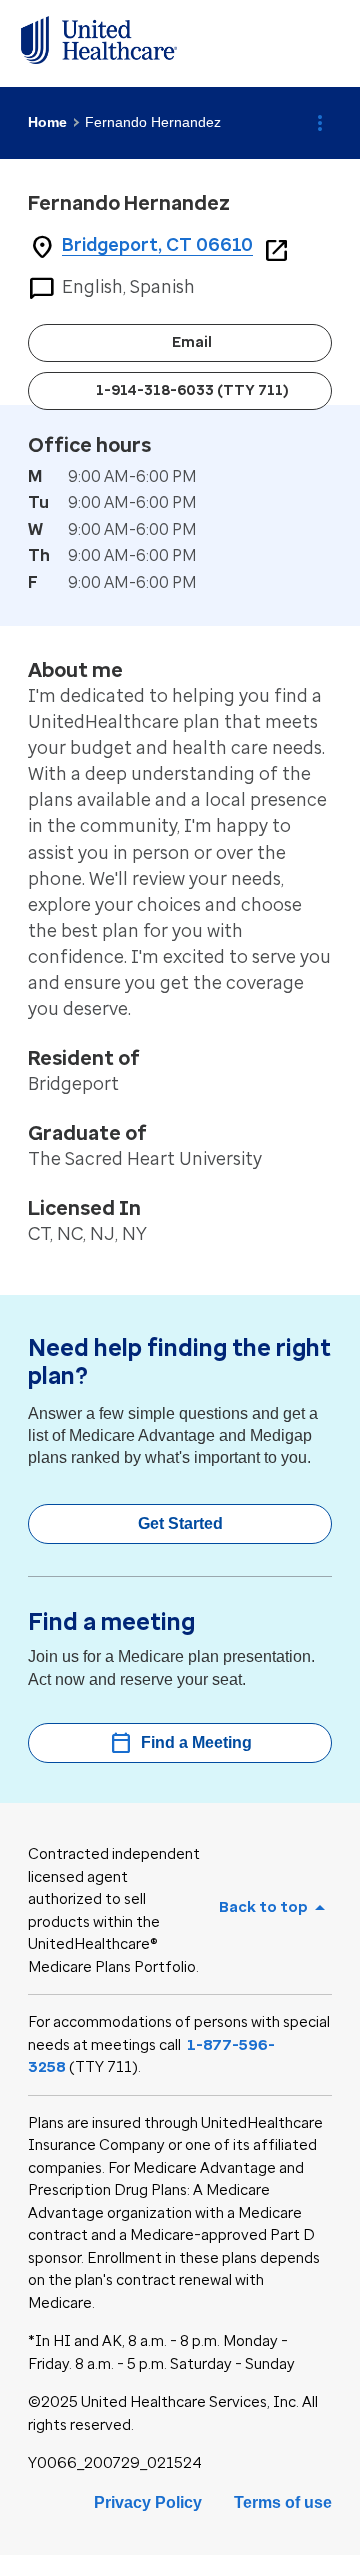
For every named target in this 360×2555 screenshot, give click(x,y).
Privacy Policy (148, 2502)
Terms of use (283, 2502)
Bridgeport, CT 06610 (157, 245)
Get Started (180, 1523)
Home (47, 122)
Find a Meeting (180, 1743)
